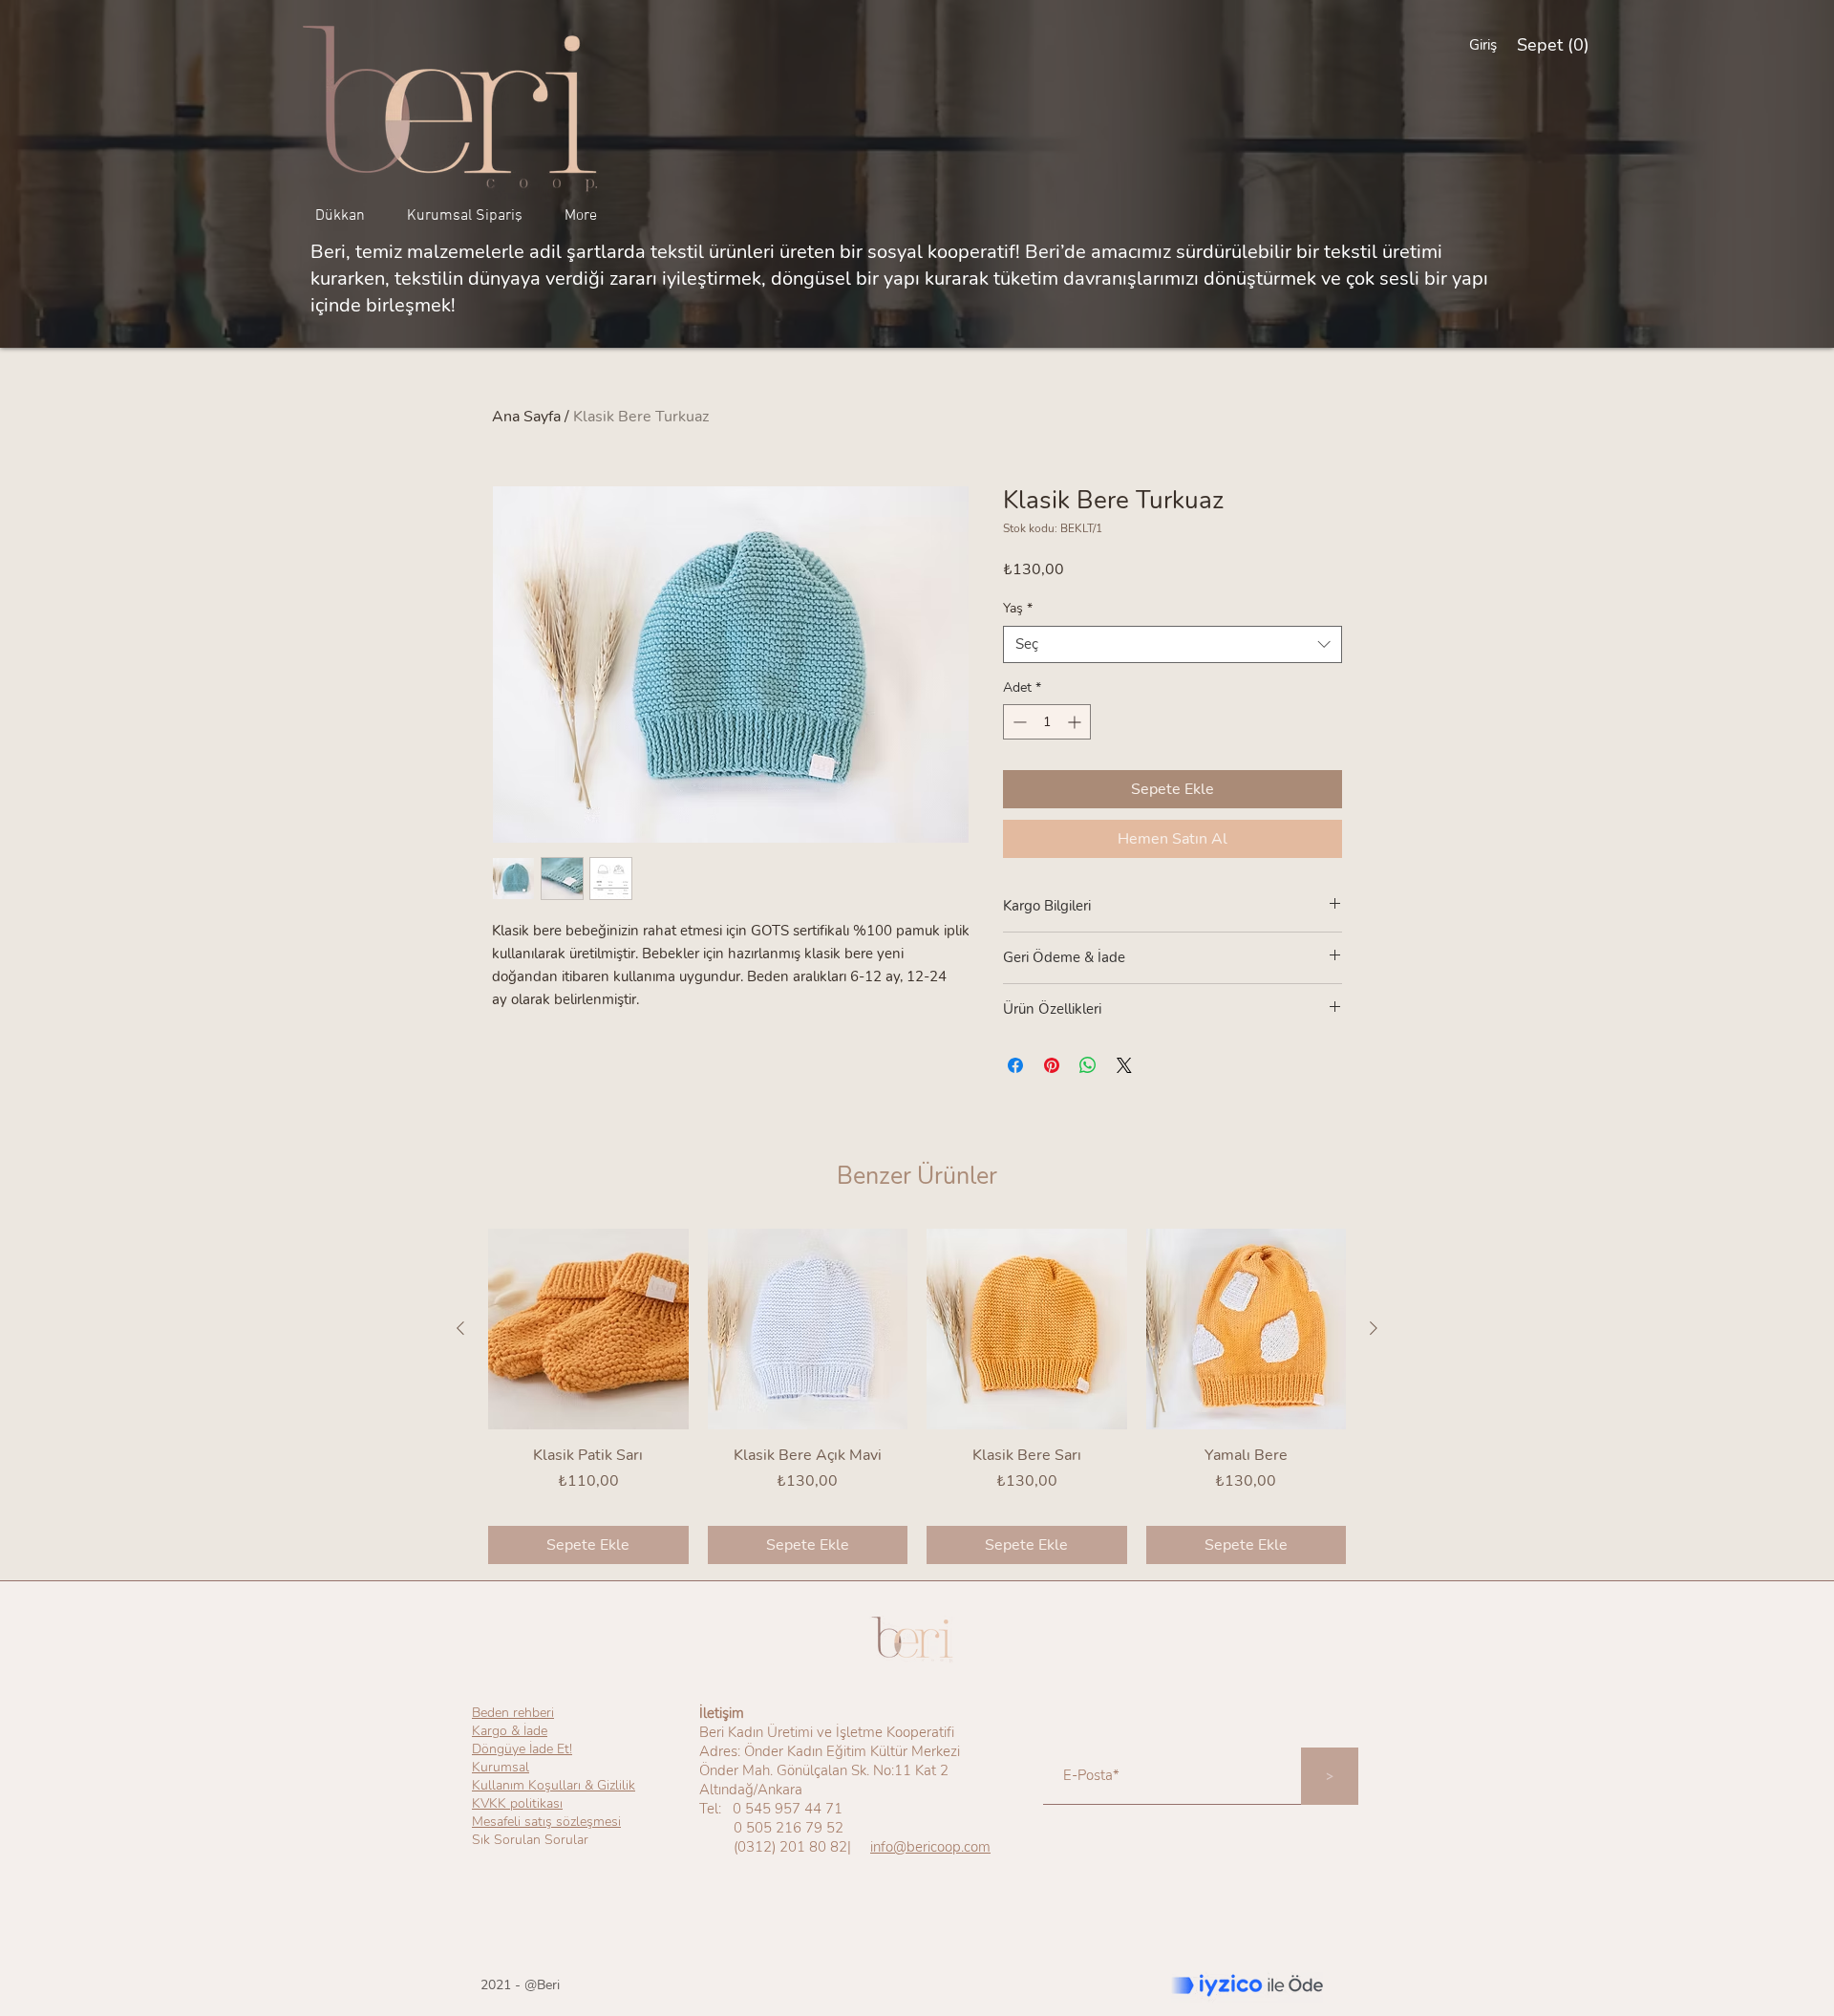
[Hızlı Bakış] (588, 1329)
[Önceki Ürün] (460, 1328)
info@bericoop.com (930, 1847)
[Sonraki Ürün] (1374, 1328)
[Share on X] (1124, 1065)
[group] (917, 1396)
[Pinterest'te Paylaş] (1052, 1065)
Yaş (1018, 608)
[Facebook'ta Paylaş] (1015, 1065)
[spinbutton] (1047, 722)
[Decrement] (1018, 722)
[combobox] (1173, 644)
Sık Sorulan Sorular (530, 1840)
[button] (1551, 44)
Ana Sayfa (526, 417)
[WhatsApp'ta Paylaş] (1088, 1065)
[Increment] (1076, 722)
